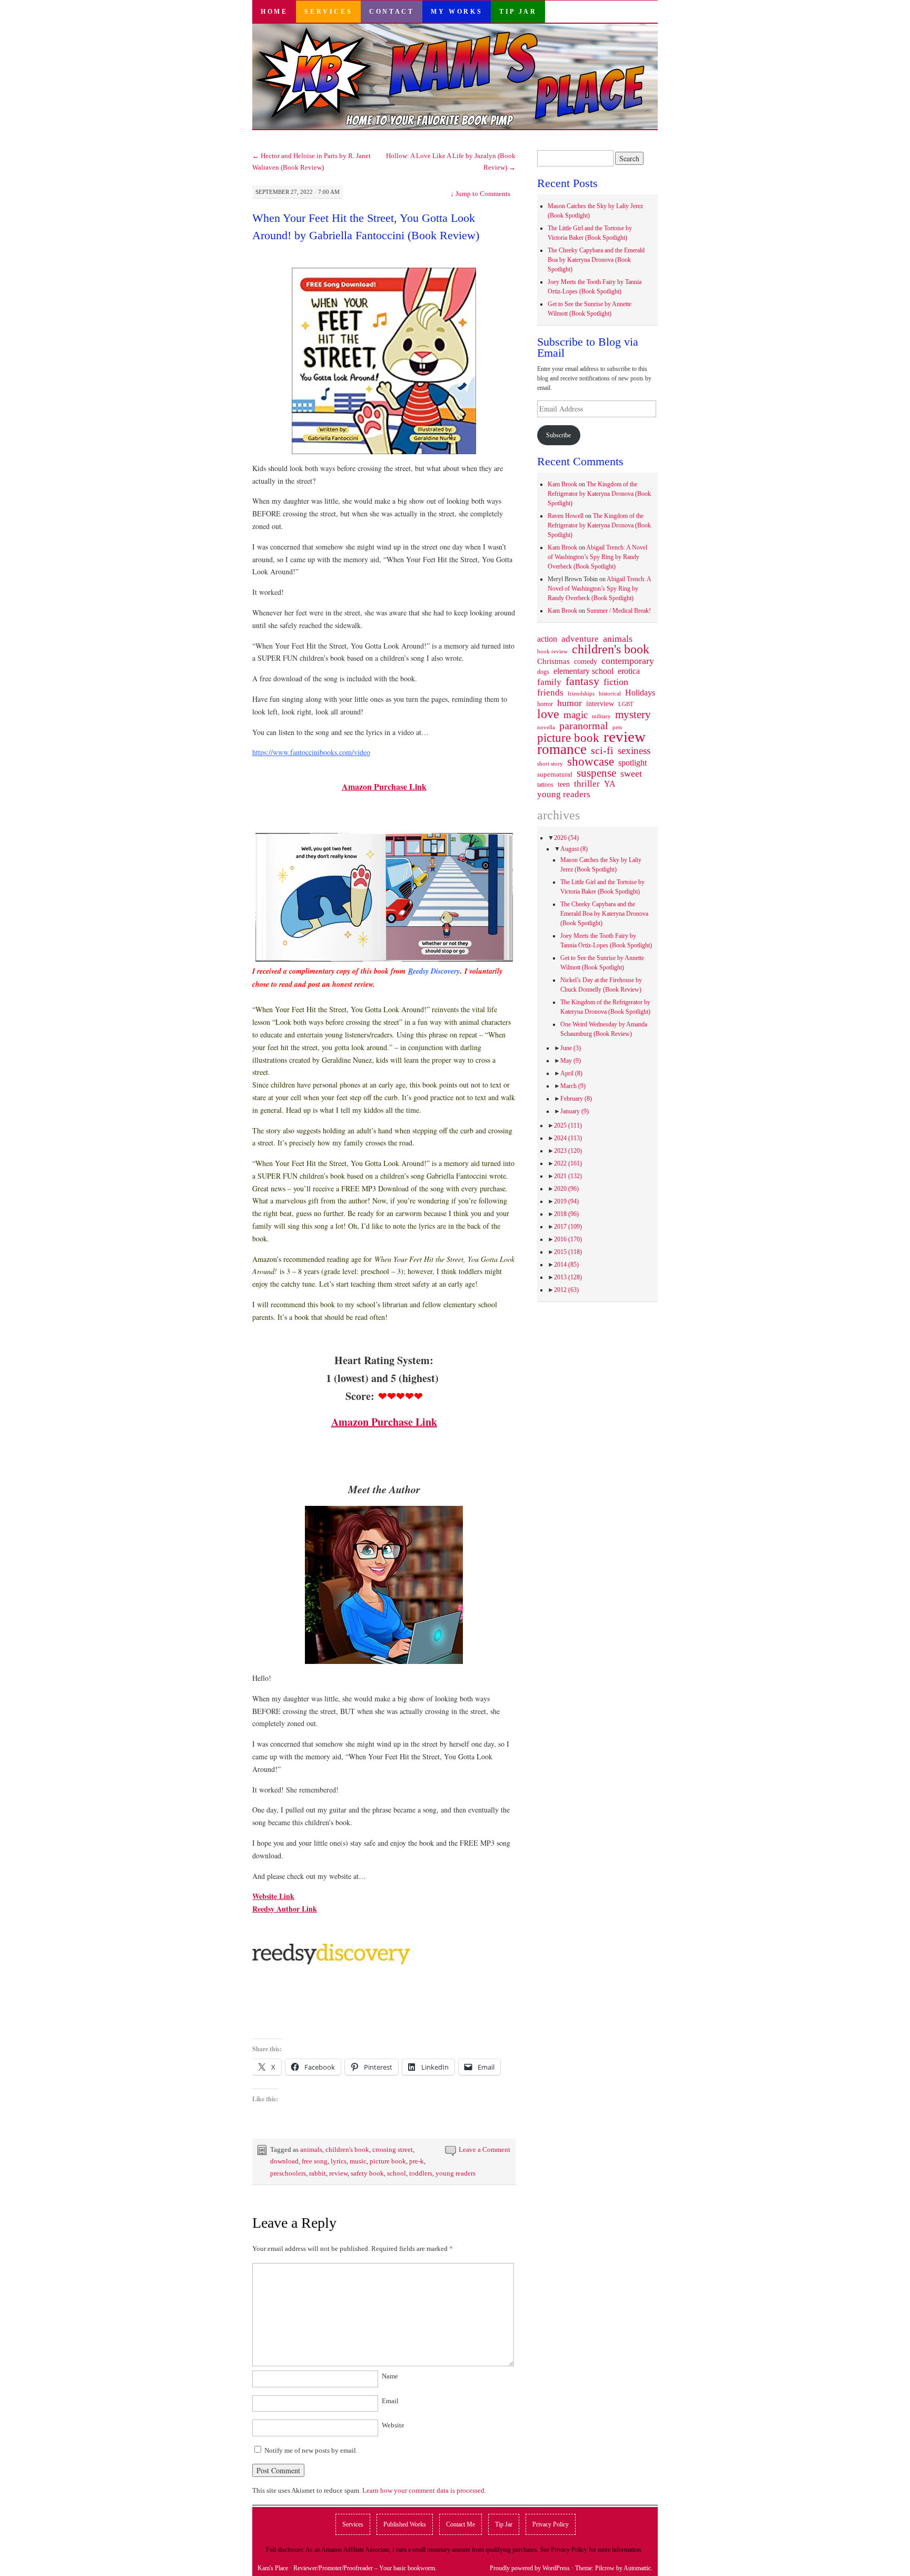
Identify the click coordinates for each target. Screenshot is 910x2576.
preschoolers (288, 2173)
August (574, 849)
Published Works (405, 2524)
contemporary (628, 661)
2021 (568, 1176)
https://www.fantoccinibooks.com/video (311, 752)
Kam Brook (562, 484)
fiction (616, 682)
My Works (457, 12)
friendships (581, 693)
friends (550, 692)
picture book (388, 2161)
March (573, 1086)
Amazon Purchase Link (384, 786)
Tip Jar (518, 12)
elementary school (583, 671)
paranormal (584, 726)
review (338, 2173)
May (571, 1061)
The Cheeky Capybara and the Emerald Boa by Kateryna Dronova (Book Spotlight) (596, 260)
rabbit (318, 2173)
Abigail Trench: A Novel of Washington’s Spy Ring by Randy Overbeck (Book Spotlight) (597, 557)
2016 (568, 1239)
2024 (568, 1138)
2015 (568, 1252)
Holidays (640, 693)
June (571, 1048)
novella (546, 727)
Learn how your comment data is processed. (424, 2490)
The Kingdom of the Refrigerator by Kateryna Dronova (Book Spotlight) (599, 494)
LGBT (626, 704)
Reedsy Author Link (285, 1909)
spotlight (632, 763)
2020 (566, 1189)
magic (576, 715)
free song (315, 2161)
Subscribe (558, 435)
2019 (566, 1201)
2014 (566, 1265)
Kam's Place (273, 2568)
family (549, 682)
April (571, 1073)
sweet (631, 773)
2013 (568, 1277)
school (397, 2173)
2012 (566, 1290)
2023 (568, 1151)
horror (545, 704)
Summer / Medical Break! (619, 611)
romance (562, 749)
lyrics (339, 2161)
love (548, 714)
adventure (580, 639)
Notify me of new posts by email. (311, 2450)
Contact (392, 12)
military (601, 716)
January (575, 1111)
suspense (596, 773)
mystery (633, 714)
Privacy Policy (551, 2524)
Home (274, 12)
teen (564, 784)
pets (617, 727)
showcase (591, 761)
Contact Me (461, 2524)
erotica (629, 671)
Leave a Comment (484, 2149)
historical (610, 693)
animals (311, 2149)
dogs (543, 672)
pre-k (417, 2161)
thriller (587, 784)
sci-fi (602, 750)
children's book (347, 2149)
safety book (367, 2173)
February (576, 1099)
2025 (568, 1125)
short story (550, 763)
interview (600, 703)
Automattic (637, 2568)
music (358, 2161)
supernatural (555, 774)
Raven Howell (566, 516)
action (547, 639)
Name (390, 2376)
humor (570, 703)
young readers (456, 2173)
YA (610, 784)
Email (390, 2401)
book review (552, 651)
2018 (566, 1214)
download (284, 2161)
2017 (568, 1227)
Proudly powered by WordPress (530, 2568)
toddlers (421, 2173)
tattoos (545, 785)
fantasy (582, 681)
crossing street (393, 2149)
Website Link (273, 1896)
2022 (568, 1163)
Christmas (553, 661)
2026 (566, 838)
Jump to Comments (480, 194)
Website (393, 2425)
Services (328, 12)
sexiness (634, 751)
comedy (586, 661)
